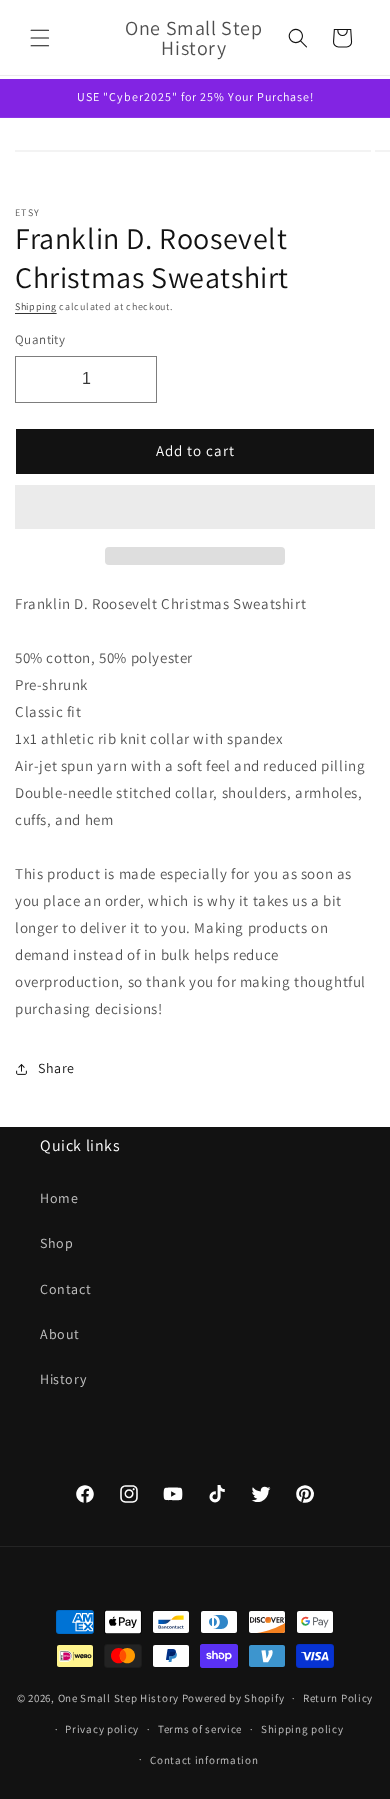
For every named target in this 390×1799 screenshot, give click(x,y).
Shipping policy (302, 1729)
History (63, 1379)
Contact (65, 1289)
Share (56, 1068)
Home (59, 1198)
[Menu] (40, 38)
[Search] (298, 38)
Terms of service (200, 1729)
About (60, 1334)
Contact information (204, 1760)
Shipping (36, 306)
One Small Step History (118, 1698)
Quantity (40, 339)
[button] (195, 508)
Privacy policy (102, 1729)
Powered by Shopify (233, 1698)
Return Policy (338, 1698)
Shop (56, 1243)
